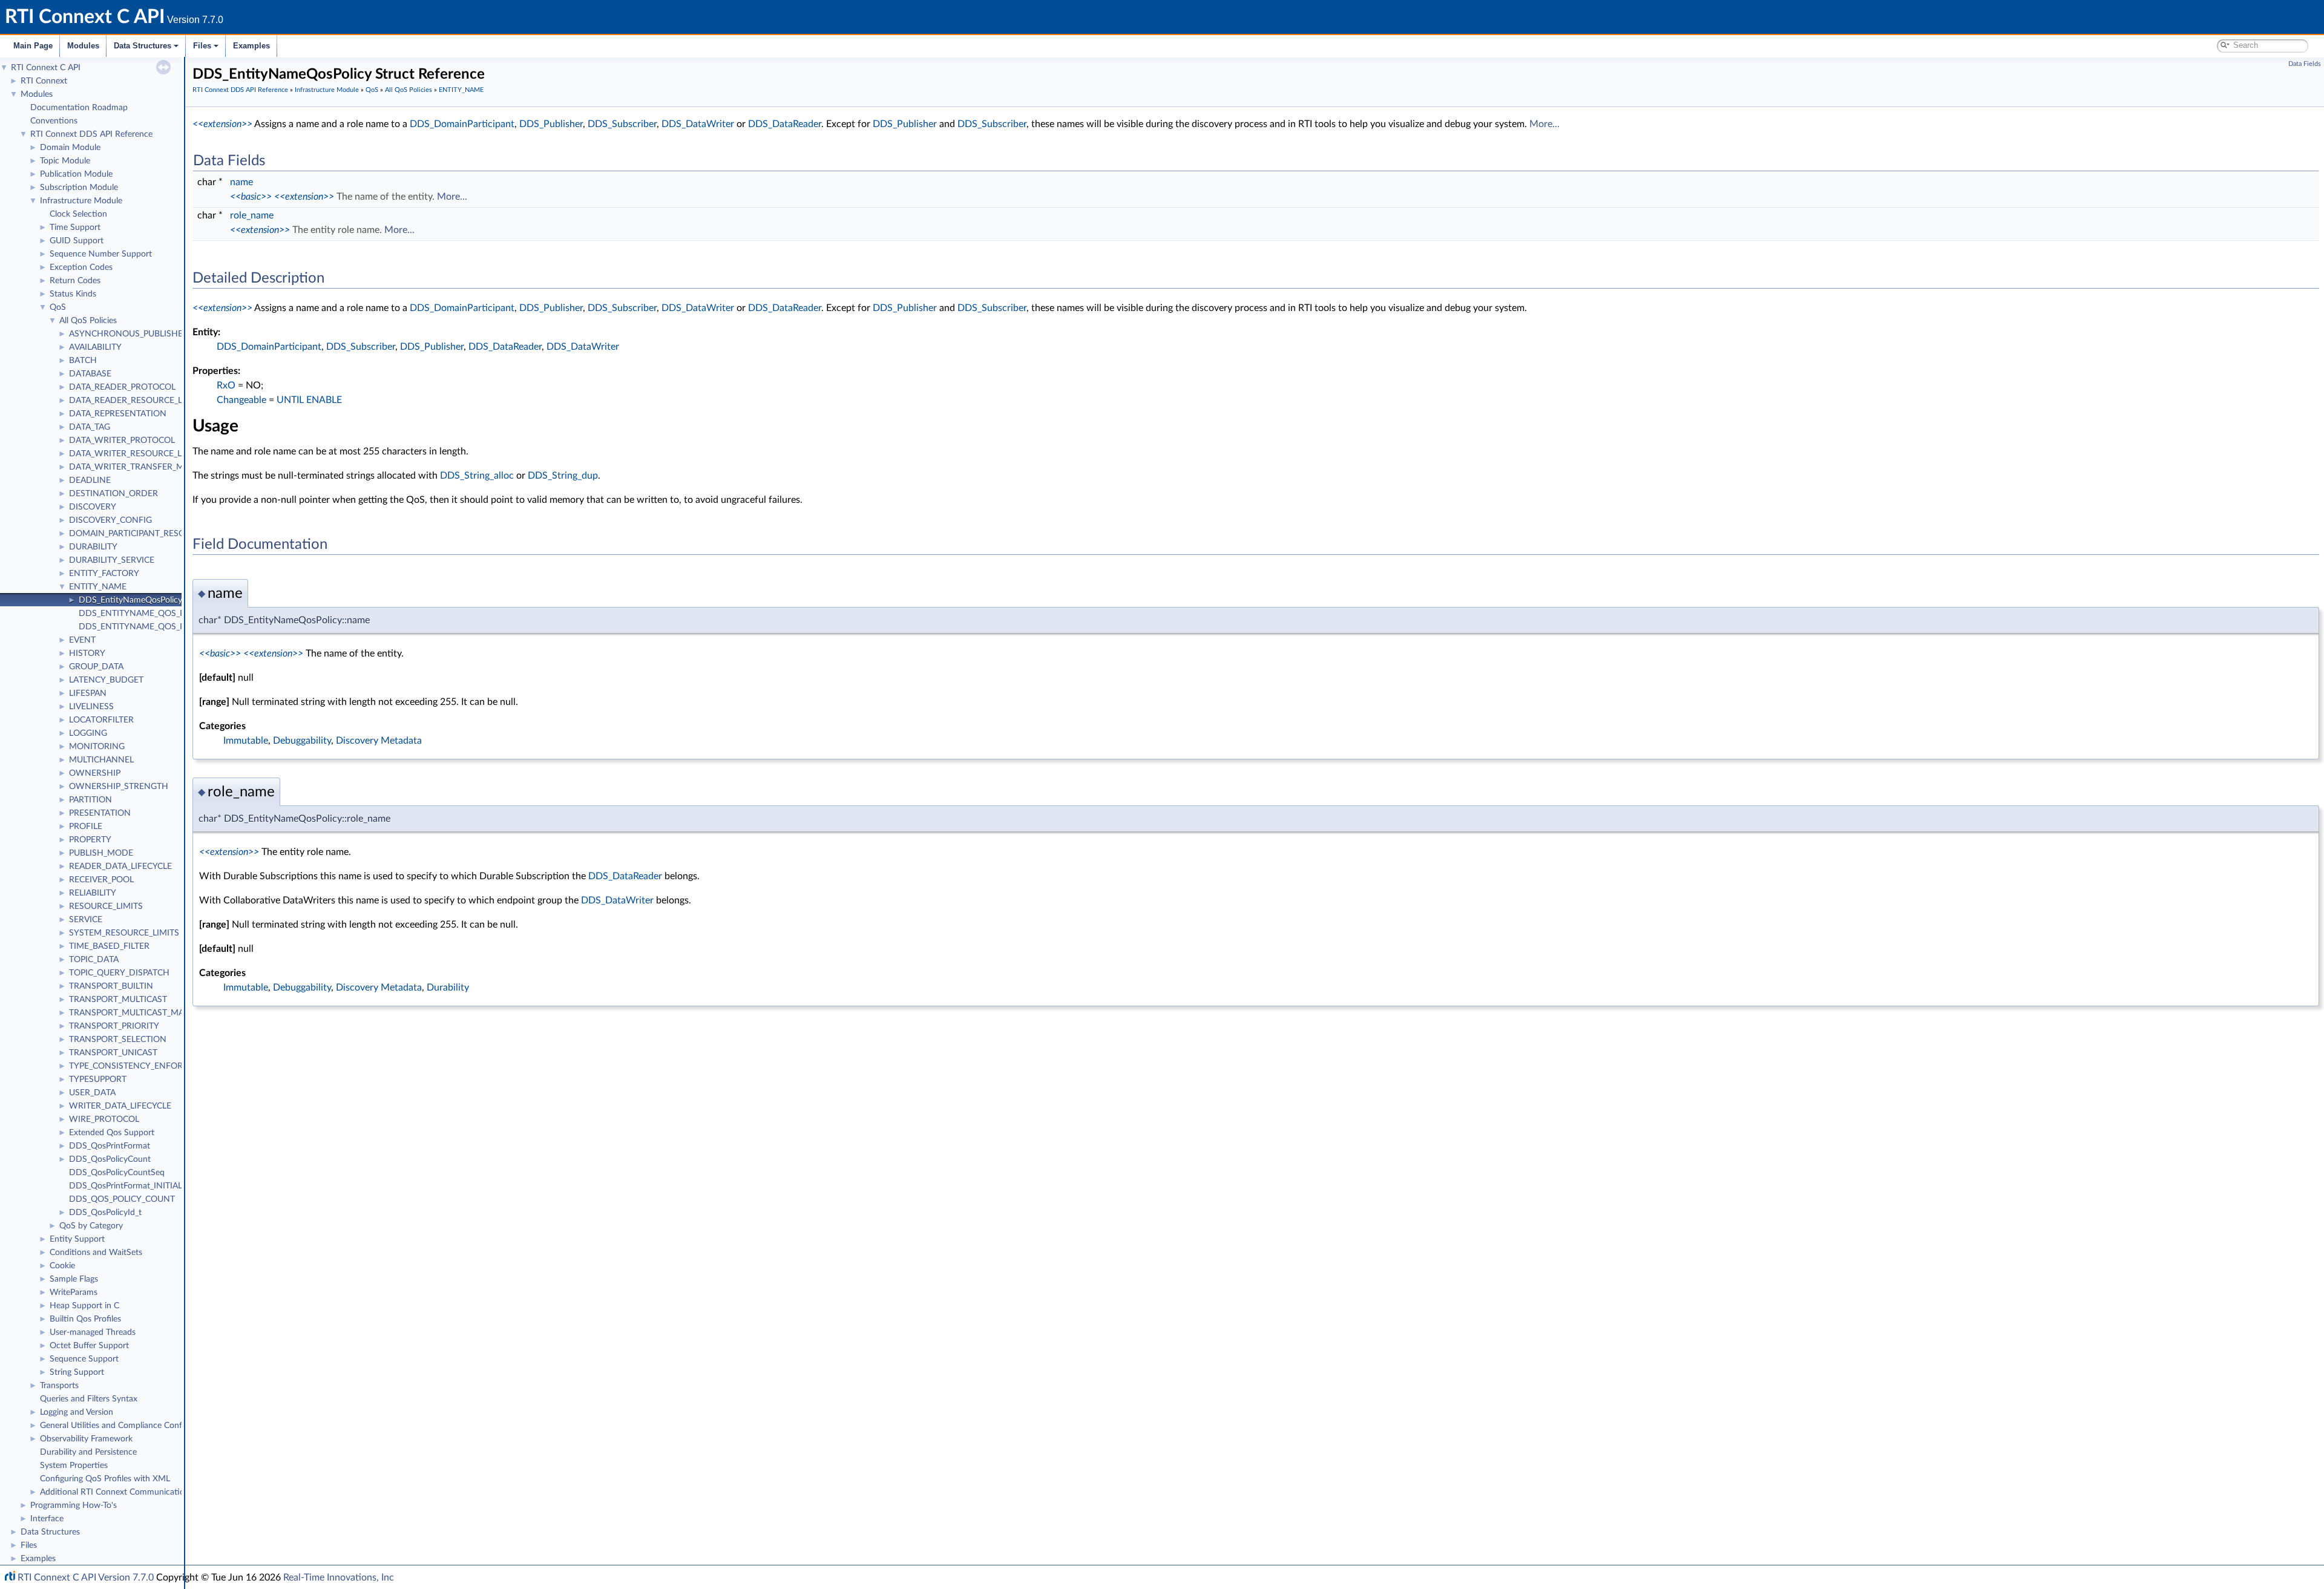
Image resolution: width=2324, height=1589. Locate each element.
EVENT (82, 640)
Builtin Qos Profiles (85, 1319)
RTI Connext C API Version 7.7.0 (86, 1578)
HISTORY (87, 654)
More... (1544, 124)
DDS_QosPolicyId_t (105, 1213)
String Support (77, 1372)
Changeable (241, 400)
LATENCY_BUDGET (106, 680)
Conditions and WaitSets (96, 1253)
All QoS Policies (88, 321)
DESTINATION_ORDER (113, 494)
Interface (47, 1519)
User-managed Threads (93, 1332)
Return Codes (75, 281)
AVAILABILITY (95, 347)
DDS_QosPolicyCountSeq (117, 1173)
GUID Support (77, 241)
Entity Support (77, 1239)
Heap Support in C (84, 1306)
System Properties (74, 1466)
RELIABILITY (93, 893)
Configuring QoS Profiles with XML (105, 1479)
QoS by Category (91, 1226)
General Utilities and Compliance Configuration (128, 1426)
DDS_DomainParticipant (462, 124)
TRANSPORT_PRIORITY (114, 1026)
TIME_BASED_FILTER (109, 946)
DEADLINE (90, 480)
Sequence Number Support (101, 254)
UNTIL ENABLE (309, 400)
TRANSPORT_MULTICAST (118, 1000)
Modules (83, 46)
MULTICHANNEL (101, 760)
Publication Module (76, 174)
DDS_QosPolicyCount (110, 1159)
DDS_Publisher (551, 124)
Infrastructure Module (81, 201)
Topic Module (65, 161)
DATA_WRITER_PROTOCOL (122, 441)
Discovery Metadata (379, 741)
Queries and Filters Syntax (89, 1399)
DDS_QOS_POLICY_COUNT (122, 1199)
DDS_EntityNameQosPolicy (130, 600)
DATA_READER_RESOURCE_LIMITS (137, 401)
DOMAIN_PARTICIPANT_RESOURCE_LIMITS (153, 534)
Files (202, 46)
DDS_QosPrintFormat (110, 1146)
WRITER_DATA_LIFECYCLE (120, 1106)
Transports (59, 1386)
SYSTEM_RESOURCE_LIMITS (124, 933)
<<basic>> (251, 197)
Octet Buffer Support (89, 1346)
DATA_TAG (90, 427)
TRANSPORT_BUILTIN (111, 986)
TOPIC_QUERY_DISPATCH (119, 973)
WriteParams (74, 1292)
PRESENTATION (100, 813)
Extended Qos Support (112, 1133)
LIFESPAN (88, 693)
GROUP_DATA (96, 667)
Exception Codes (81, 267)
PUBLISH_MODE (101, 853)
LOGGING (88, 733)
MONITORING (97, 747)
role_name (252, 215)
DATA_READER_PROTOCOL (122, 387)
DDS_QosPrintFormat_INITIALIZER (134, 1186)
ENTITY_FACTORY (104, 574)
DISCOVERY (93, 507)
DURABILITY (93, 547)
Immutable (246, 741)
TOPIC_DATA (94, 960)
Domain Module (70, 148)
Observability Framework (86, 1439)
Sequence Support (84, 1359)
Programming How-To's (74, 1505)
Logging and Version (77, 1412)
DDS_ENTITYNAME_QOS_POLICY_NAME (158, 627)
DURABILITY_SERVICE (112, 560)
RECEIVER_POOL (101, 880)
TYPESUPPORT (98, 1080)
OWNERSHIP (95, 773)
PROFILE (86, 827)
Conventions (54, 121)
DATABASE (90, 374)
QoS (58, 307)
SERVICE (86, 920)
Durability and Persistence (88, 1452)
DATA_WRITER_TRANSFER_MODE (136, 467)
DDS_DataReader (785, 124)
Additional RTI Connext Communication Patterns (131, 1492)
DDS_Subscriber (622, 124)
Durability (448, 988)
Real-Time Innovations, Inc (339, 1578)
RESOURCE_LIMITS (106, 906)
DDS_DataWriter (698, 124)
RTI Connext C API (46, 68)
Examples (251, 46)
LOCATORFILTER (101, 720)
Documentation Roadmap (79, 108)
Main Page (33, 46)
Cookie (62, 1266)
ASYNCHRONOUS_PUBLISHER (129, 334)
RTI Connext (44, 81)
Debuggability (302, 741)
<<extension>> (222, 124)
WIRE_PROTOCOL (104, 1119)
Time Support (75, 228)
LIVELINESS (91, 707)
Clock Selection (78, 214)
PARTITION (90, 800)
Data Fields (2305, 64)
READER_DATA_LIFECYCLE (120, 867)
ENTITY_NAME (98, 587)
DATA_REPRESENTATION (118, 414)
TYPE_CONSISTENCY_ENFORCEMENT (143, 1066)
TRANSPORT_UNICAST (113, 1053)
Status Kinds (73, 294)
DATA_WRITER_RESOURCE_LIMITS (136, 454)
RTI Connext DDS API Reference (91, 134)
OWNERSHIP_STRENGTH (119, 787)
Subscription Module (79, 188)
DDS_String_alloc (477, 476)
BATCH (83, 361)
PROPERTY (90, 840)
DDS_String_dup (563, 476)
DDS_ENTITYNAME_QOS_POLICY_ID (150, 614)
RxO (226, 385)
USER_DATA (92, 1093)
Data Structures (143, 46)
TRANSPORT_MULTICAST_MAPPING (139, 1013)
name (241, 182)
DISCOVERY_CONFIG (110, 520)
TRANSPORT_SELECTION (118, 1040)
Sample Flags (74, 1279)
